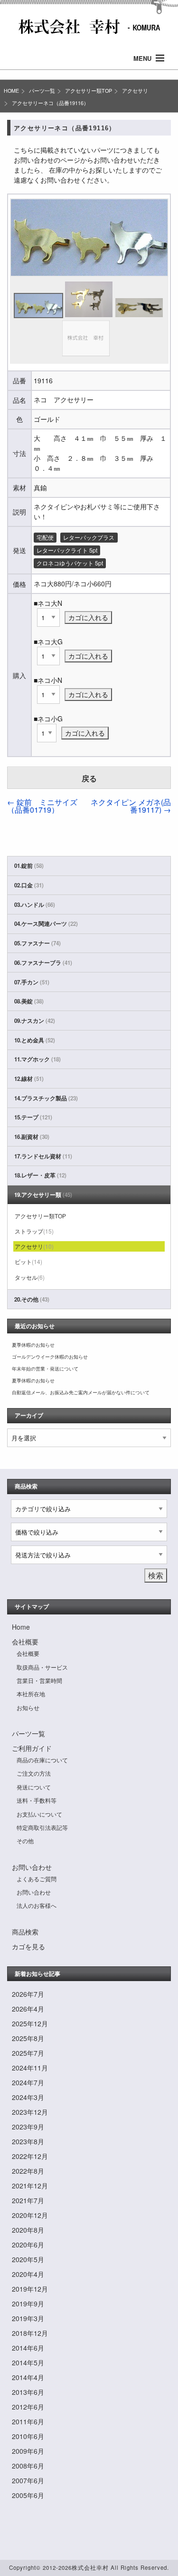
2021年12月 (30, 2186)
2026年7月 (28, 1994)
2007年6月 (28, 2480)
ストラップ (34, 1231)
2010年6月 (28, 2436)
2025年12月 (30, 2023)
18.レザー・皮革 (40, 1175)
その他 (25, 1841)
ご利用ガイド (32, 1748)
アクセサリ (135, 91)
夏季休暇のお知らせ (33, 1345)
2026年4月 (28, 2009)
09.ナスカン (35, 1021)
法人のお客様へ (37, 1905)
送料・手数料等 (37, 1800)
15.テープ (33, 1117)
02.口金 (29, 885)
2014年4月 (28, 2377)
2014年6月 (28, 2348)
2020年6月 (28, 2245)
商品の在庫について (42, 1760)
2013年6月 (28, 2392)
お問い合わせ (32, 1867)
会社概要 (25, 1642)
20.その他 (32, 1299)
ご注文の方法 (34, 1773)
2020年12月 (30, 2215)
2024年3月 (28, 2097)
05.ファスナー (37, 943)
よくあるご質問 (37, 1879)
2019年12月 (30, 2289)
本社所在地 (31, 1694)
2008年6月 (28, 2466)
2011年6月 (28, 2421)
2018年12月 (30, 2333)
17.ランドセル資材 (43, 1156)
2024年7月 (28, 2082)
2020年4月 (28, 2274)
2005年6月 (28, 2495)
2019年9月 (28, 2304)
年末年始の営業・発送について (45, 1369)
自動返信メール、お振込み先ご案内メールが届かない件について (81, 1392)
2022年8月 (28, 2171)
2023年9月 (28, 2127)
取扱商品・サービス (42, 1667)
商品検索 (25, 1932)
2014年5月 (28, 2362)
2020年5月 (28, 2259)
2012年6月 (28, 2407)
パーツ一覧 (42, 91)
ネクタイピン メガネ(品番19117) (131, 806)
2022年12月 (30, 2156)
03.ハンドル (35, 905)
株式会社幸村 (90, 2567)
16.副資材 (32, 1137)
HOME (11, 91)
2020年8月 (28, 2230)
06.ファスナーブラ (43, 963)
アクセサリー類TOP (89, 91)
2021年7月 (28, 2200)
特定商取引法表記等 (42, 1827)
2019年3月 (28, 2318)
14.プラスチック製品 (46, 1098)
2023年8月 (28, 2141)
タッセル (30, 1277)
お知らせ (28, 1707)
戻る (89, 778)
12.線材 (29, 1079)
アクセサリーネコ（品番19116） (50, 103)
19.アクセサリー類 (43, 1195)
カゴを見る (28, 1946)
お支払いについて (39, 1814)
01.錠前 (29, 866)
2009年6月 (28, 2451)
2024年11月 (30, 2068)
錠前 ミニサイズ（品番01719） (42, 806)
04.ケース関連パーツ (46, 924)
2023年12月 (30, 2112)
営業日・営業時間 (39, 1680)
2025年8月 (28, 2038)
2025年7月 (28, 2053)
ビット (28, 1261)
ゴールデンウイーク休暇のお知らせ (50, 1357)
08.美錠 (29, 1001)
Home (21, 1627)
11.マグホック (37, 1059)
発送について (34, 1787)
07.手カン (32, 982)
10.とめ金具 (35, 1040)
